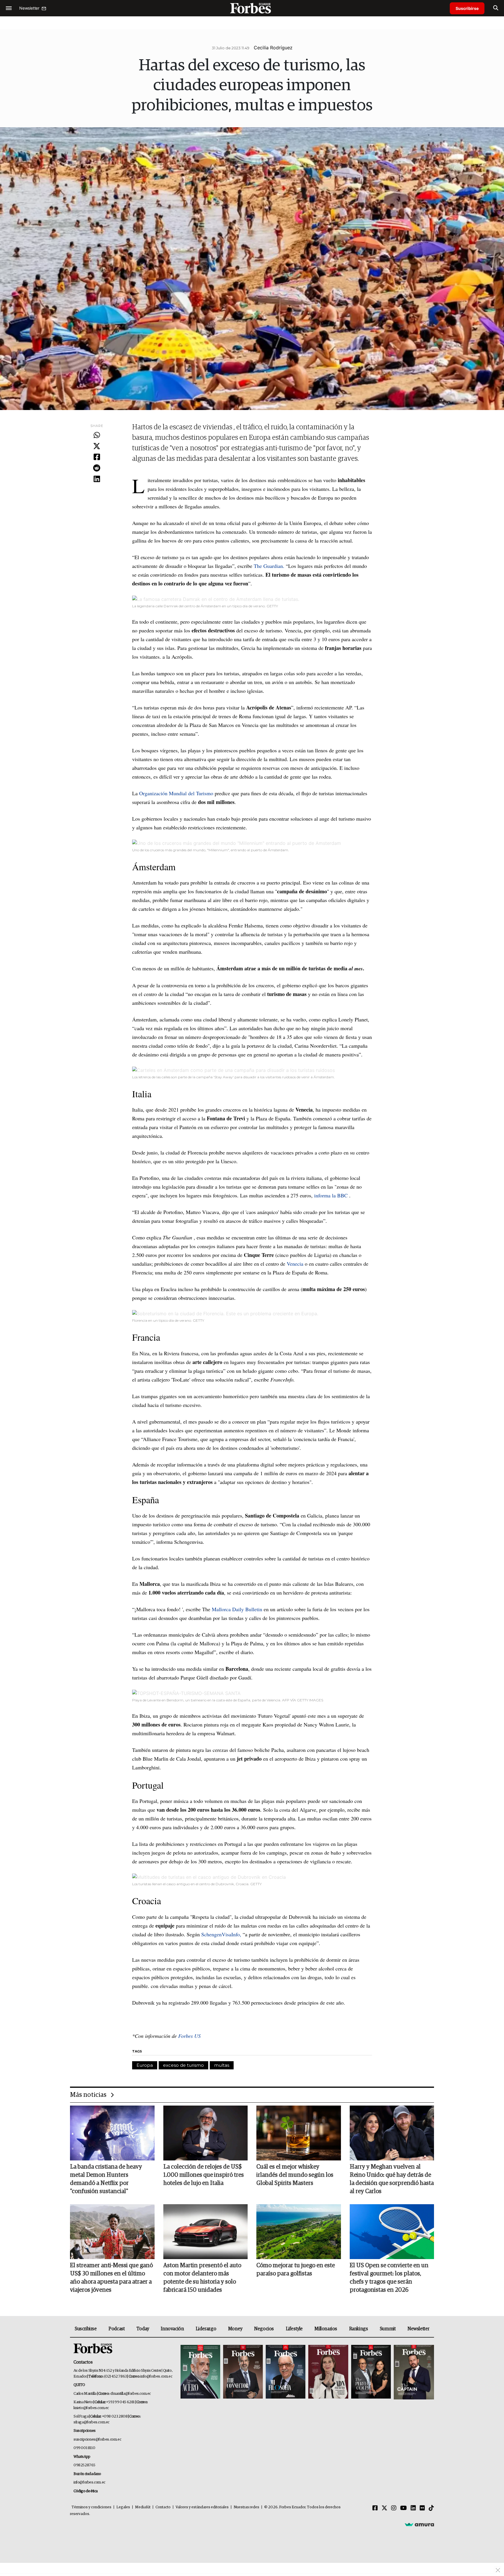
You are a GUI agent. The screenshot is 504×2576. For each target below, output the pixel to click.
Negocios (264, 2329)
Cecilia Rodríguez (273, 48)
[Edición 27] (371, 2372)
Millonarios (326, 2329)
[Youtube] (404, 2508)
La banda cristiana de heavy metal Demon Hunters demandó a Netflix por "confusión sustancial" (106, 2179)
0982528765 (84, 2465)
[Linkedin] (97, 479)
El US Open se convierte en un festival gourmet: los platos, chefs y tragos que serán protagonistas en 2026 (389, 2278)
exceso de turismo (183, 2065)
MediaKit (143, 2507)
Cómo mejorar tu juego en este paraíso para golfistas (296, 2270)
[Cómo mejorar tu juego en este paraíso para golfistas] (299, 2232)
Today (143, 2329)
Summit (388, 2329)
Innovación (172, 2329)
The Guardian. (270, 566)
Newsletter (418, 2329)
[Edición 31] (200, 2372)
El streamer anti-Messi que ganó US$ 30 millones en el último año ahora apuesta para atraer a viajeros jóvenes (111, 2278)
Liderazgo (206, 2329)
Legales (123, 2507)
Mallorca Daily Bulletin (237, 1609)
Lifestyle (294, 2329)
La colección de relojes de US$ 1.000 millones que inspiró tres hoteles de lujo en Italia (204, 2175)
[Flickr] (422, 2508)
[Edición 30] (243, 2372)
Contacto (163, 2507)
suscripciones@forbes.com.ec (97, 2440)
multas (222, 2065)
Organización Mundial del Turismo (176, 793)
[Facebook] (97, 457)
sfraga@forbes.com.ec (91, 2422)
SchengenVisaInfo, (221, 1934)
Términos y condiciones (91, 2507)
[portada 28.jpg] (328, 2372)
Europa (145, 2065)
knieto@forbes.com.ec (91, 2408)
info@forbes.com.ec (156, 2377)
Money (235, 2329)
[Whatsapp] (97, 435)
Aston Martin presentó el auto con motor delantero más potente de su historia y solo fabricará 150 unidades (202, 2278)
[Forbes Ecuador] (252, 8)
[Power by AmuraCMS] (419, 2524)
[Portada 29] (286, 2372)
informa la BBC (331, 1195)
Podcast (117, 2329)
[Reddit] (97, 468)
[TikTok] (431, 2508)
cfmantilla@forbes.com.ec (131, 2394)
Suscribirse (467, 8)
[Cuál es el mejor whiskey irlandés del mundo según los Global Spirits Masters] (299, 2133)
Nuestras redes (246, 2507)
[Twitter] (97, 447)
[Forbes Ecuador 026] (413, 2372)
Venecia (295, 1264)
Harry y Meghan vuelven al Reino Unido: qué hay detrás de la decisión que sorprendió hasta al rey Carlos (392, 2179)
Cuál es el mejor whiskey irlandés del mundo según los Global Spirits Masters (295, 2175)
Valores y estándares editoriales (202, 2507)
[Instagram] (394, 2508)
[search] (496, 8)
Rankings (359, 2329)
